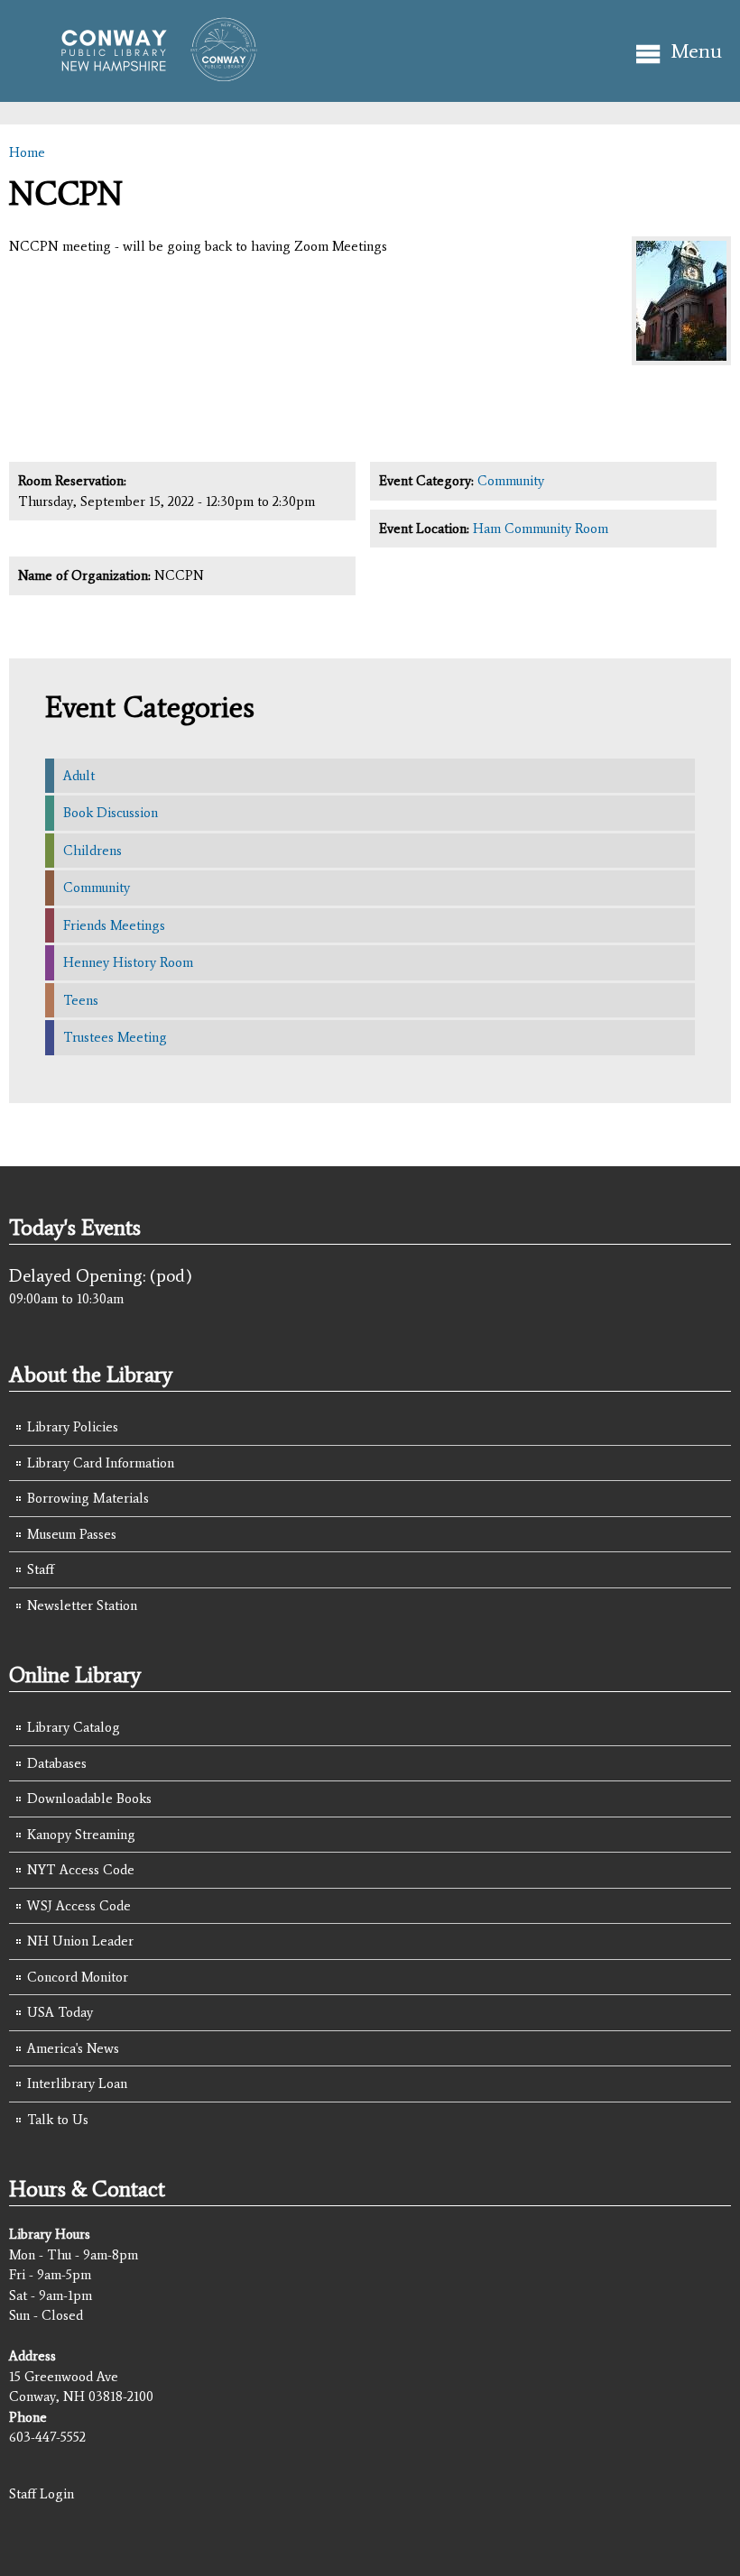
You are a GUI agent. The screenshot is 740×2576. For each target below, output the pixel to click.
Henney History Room (128, 962)
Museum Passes (72, 1534)
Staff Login (42, 2494)
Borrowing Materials (88, 1498)
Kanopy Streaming (81, 1835)
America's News (73, 2048)
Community (511, 481)
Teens (81, 1000)
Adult (79, 776)
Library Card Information (101, 1463)
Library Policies (73, 1427)
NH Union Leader (80, 1941)
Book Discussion (111, 813)
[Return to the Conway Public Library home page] (151, 74)
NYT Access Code (81, 1870)
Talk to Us (58, 2120)
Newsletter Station (82, 1605)
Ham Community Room (541, 529)
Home (27, 152)
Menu (696, 51)
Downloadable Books (89, 1799)
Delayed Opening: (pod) (101, 1275)
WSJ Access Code (79, 1906)
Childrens (92, 851)
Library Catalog (74, 1727)
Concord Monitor (78, 1977)
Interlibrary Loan (77, 2084)
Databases (57, 1763)
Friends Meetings (114, 925)
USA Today (60, 2012)
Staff (41, 1569)
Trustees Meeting (115, 1037)
